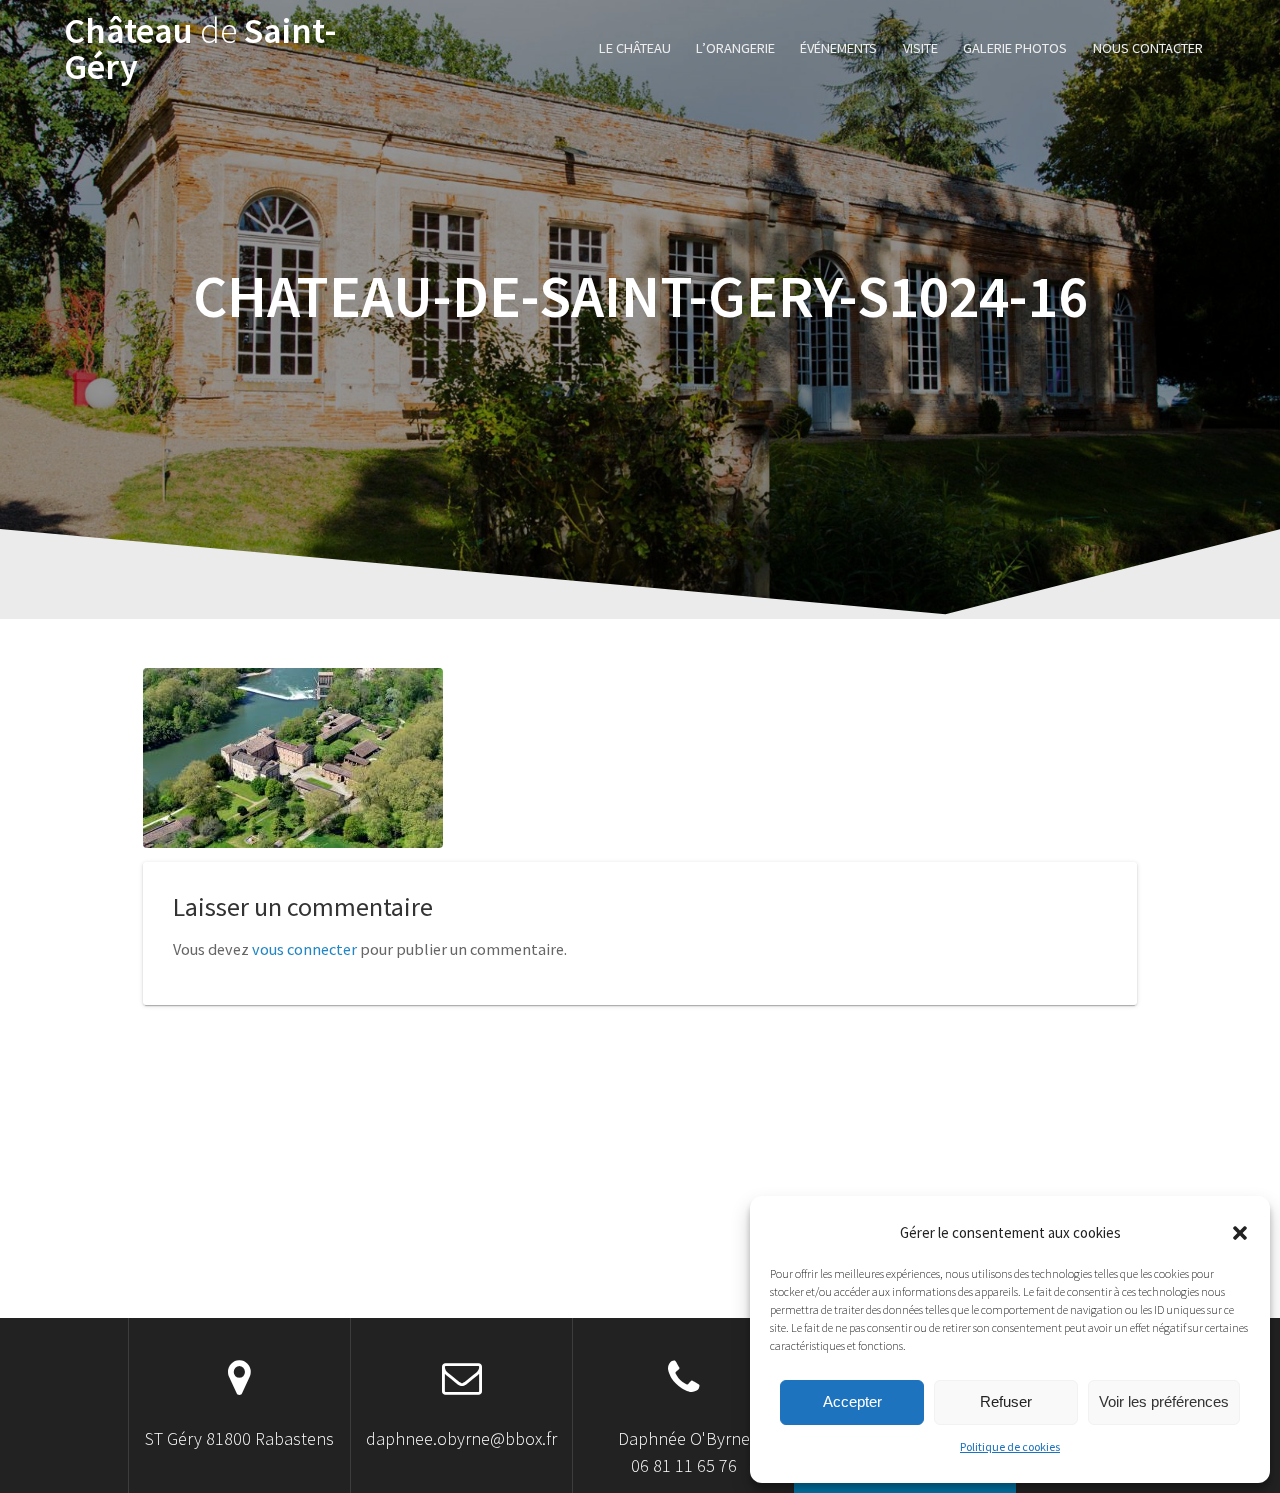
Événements (838, 48)
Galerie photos (1015, 48)
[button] (1240, 1233)
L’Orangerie (735, 48)
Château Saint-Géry (200, 49)
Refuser (1006, 1401)
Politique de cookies (1010, 1446)
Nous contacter (1148, 48)
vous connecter (304, 949)
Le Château (635, 48)
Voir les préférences (1164, 1401)
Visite (920, 48)
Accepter (852, 1401)
